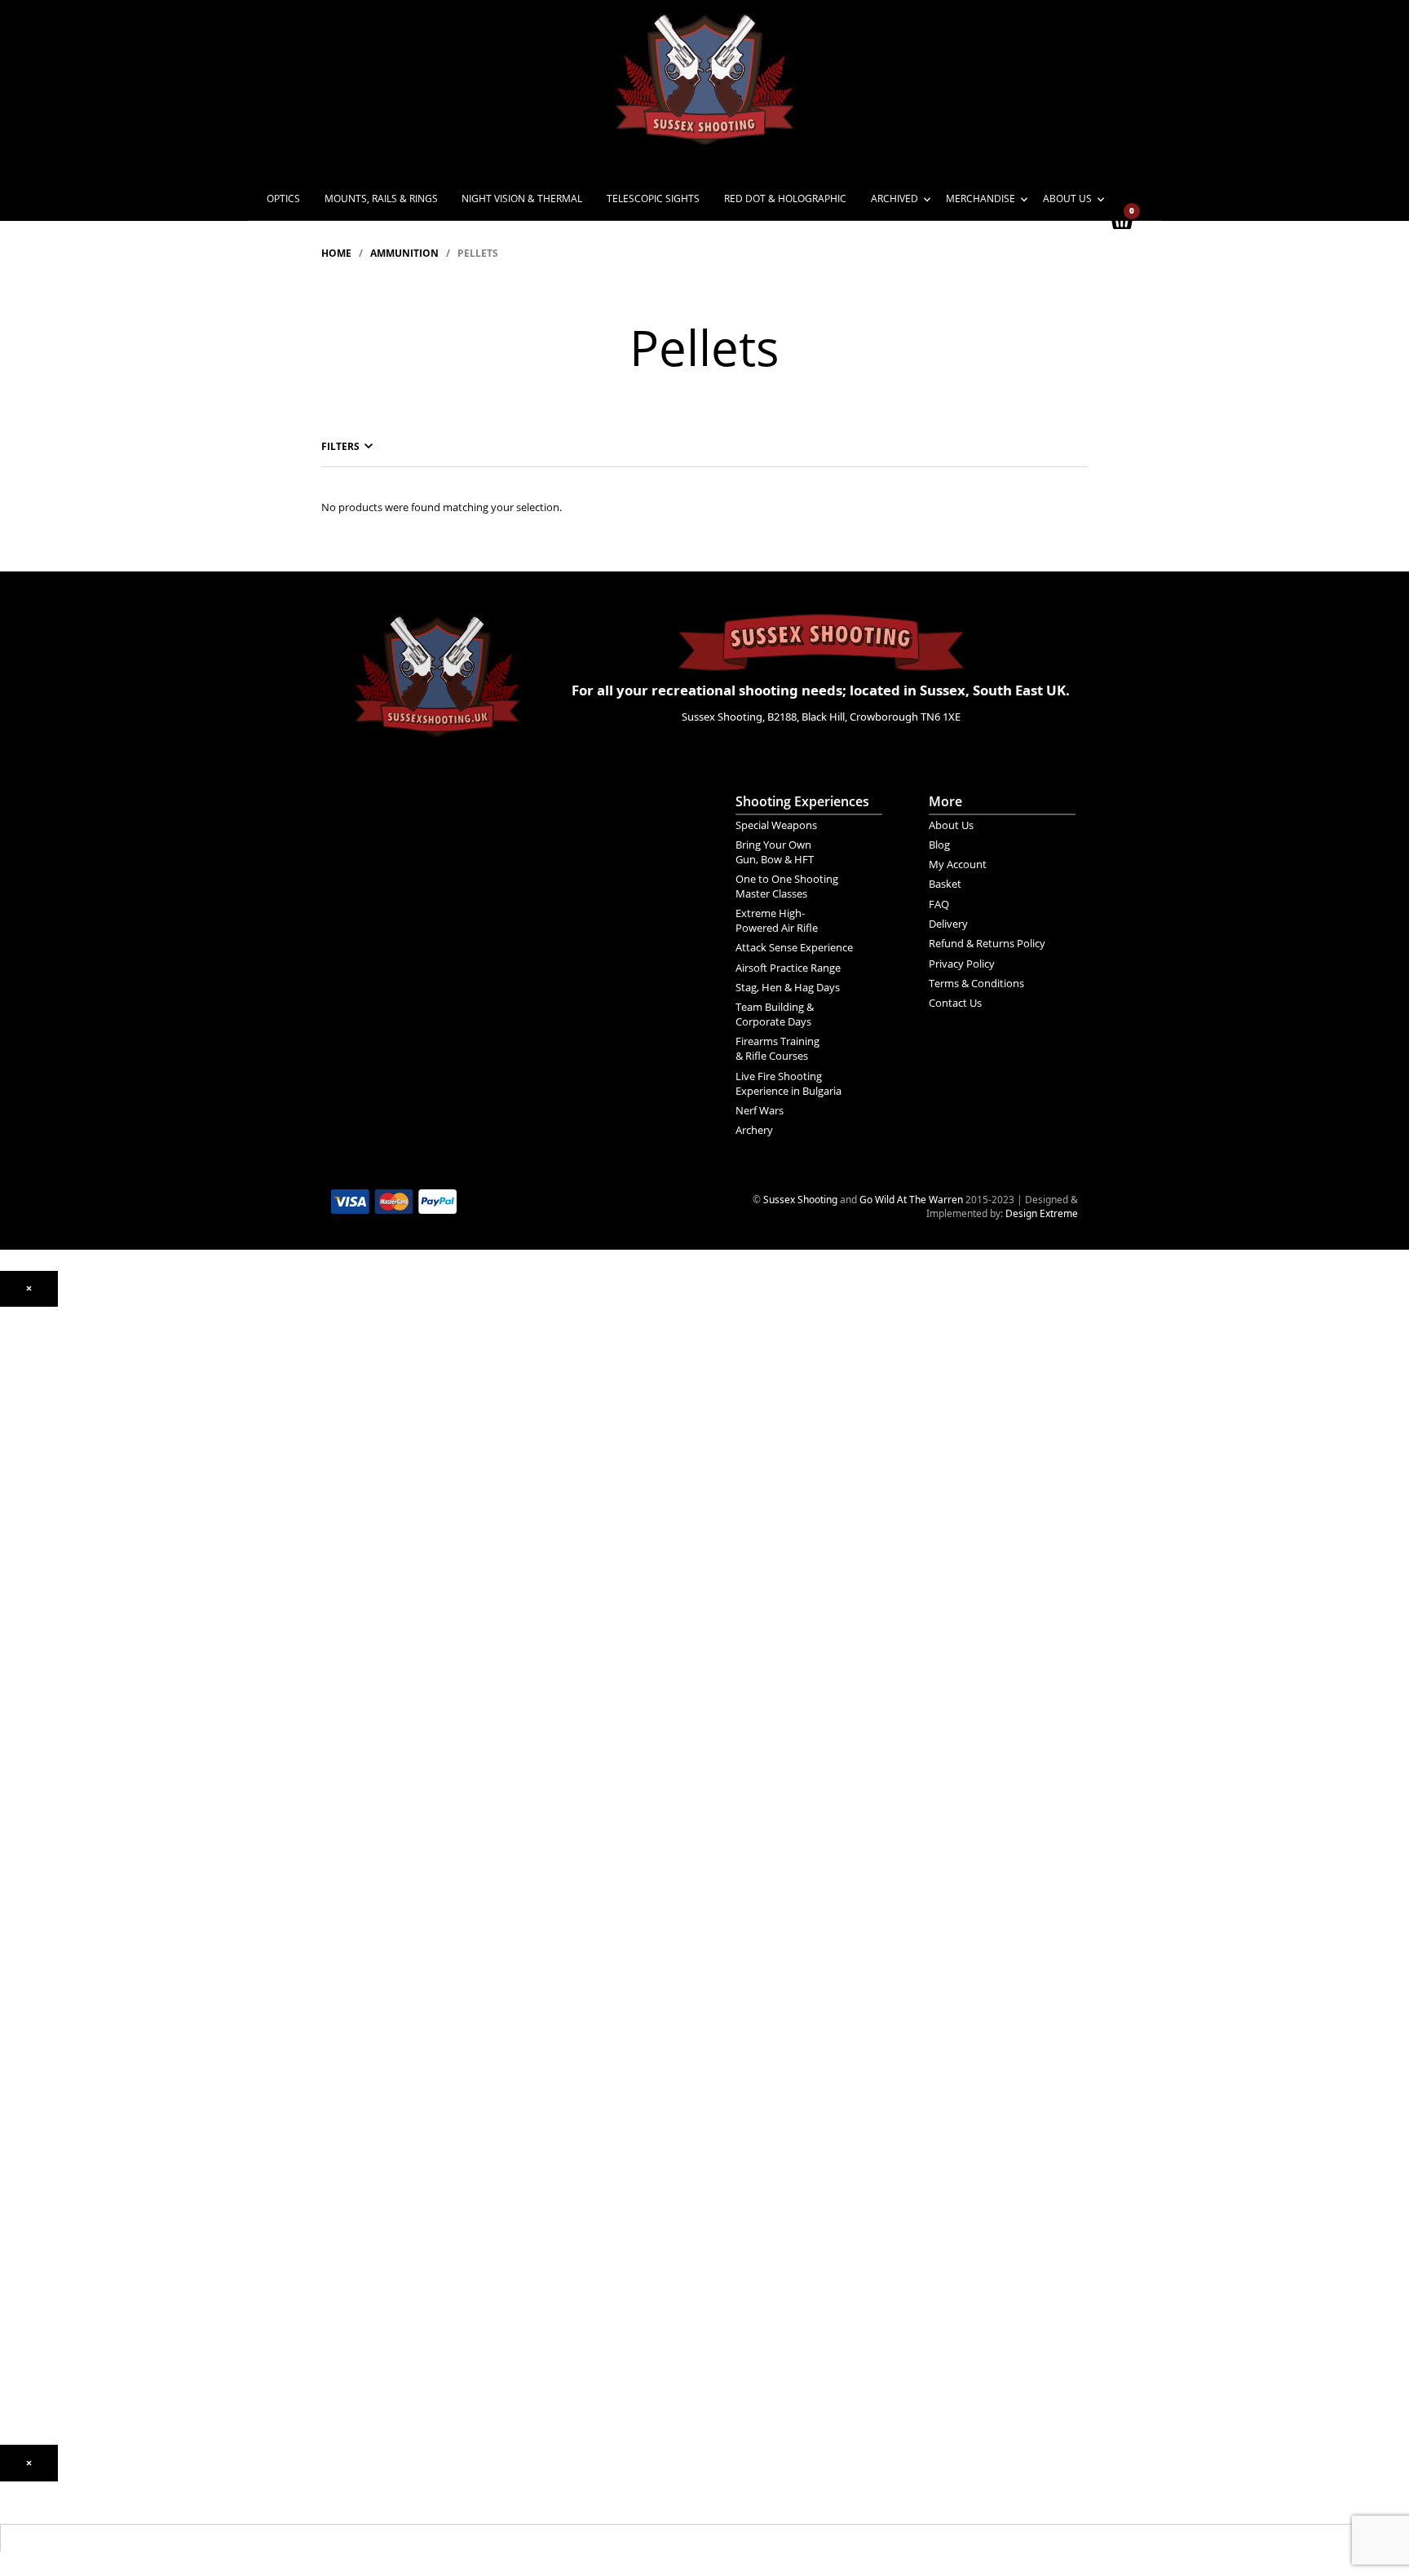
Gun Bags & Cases (42, 2078)
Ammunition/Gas (38, 1844)
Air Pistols (22, 1548)
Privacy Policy (962, 964)
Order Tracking (34, 2320)
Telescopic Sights (653, 198)
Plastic (15, 1922)
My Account (958, 864)
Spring (15, 1525)
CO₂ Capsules (31, 1883)
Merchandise (981, 198)
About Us (1067, 198)
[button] (29, 1289)
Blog (939, 845)
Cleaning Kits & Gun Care (57, 2031)
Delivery (948, 924)
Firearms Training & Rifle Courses (777, 1048)
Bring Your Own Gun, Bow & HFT (775, 852)
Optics (283, 198)
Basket (945, 884)
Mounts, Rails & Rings (381, 198)
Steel (11, 1945)
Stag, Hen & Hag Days (788, 987)
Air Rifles (20, 1463)
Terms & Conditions (976, 983)
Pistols (15, 1650)
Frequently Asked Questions (63, 2343)
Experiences (28, 2273)
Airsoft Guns (28, 1697)
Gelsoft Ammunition (45, 1860)
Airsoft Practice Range (788, 968)
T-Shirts (18, 2188)
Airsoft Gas (25, 1969)
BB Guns (20, 1634)
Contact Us (955, 1003)
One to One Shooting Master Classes (787, 886)
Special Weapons (776, 825)
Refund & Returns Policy (987, 943)
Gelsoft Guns (29, 1759)
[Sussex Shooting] (437, 668)
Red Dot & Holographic (785, 198)
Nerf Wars (760, 1110)
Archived (894, 198)
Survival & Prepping (44, 2125)
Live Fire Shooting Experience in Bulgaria (788, 1083)
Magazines (25, 2055)
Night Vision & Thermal (522, 198)
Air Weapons (29, 1447)
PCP (9, 1501)
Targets (17, 1993)
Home (336, 253)
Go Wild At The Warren (911, 1200)
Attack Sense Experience (794, 947)
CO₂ (9, 1478)
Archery (754, 1130)
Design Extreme (1042, 1213)
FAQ (939, 904)
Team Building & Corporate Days (775, 1014)
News (13, 2226)
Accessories (27, 1821)
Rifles (12, 1673)
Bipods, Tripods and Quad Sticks (72, 2102)
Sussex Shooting (800, 1200)
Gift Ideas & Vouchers (49, 2164)
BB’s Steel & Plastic (43, 1906)
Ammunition (404, 253)
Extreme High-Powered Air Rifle (777, 920)
